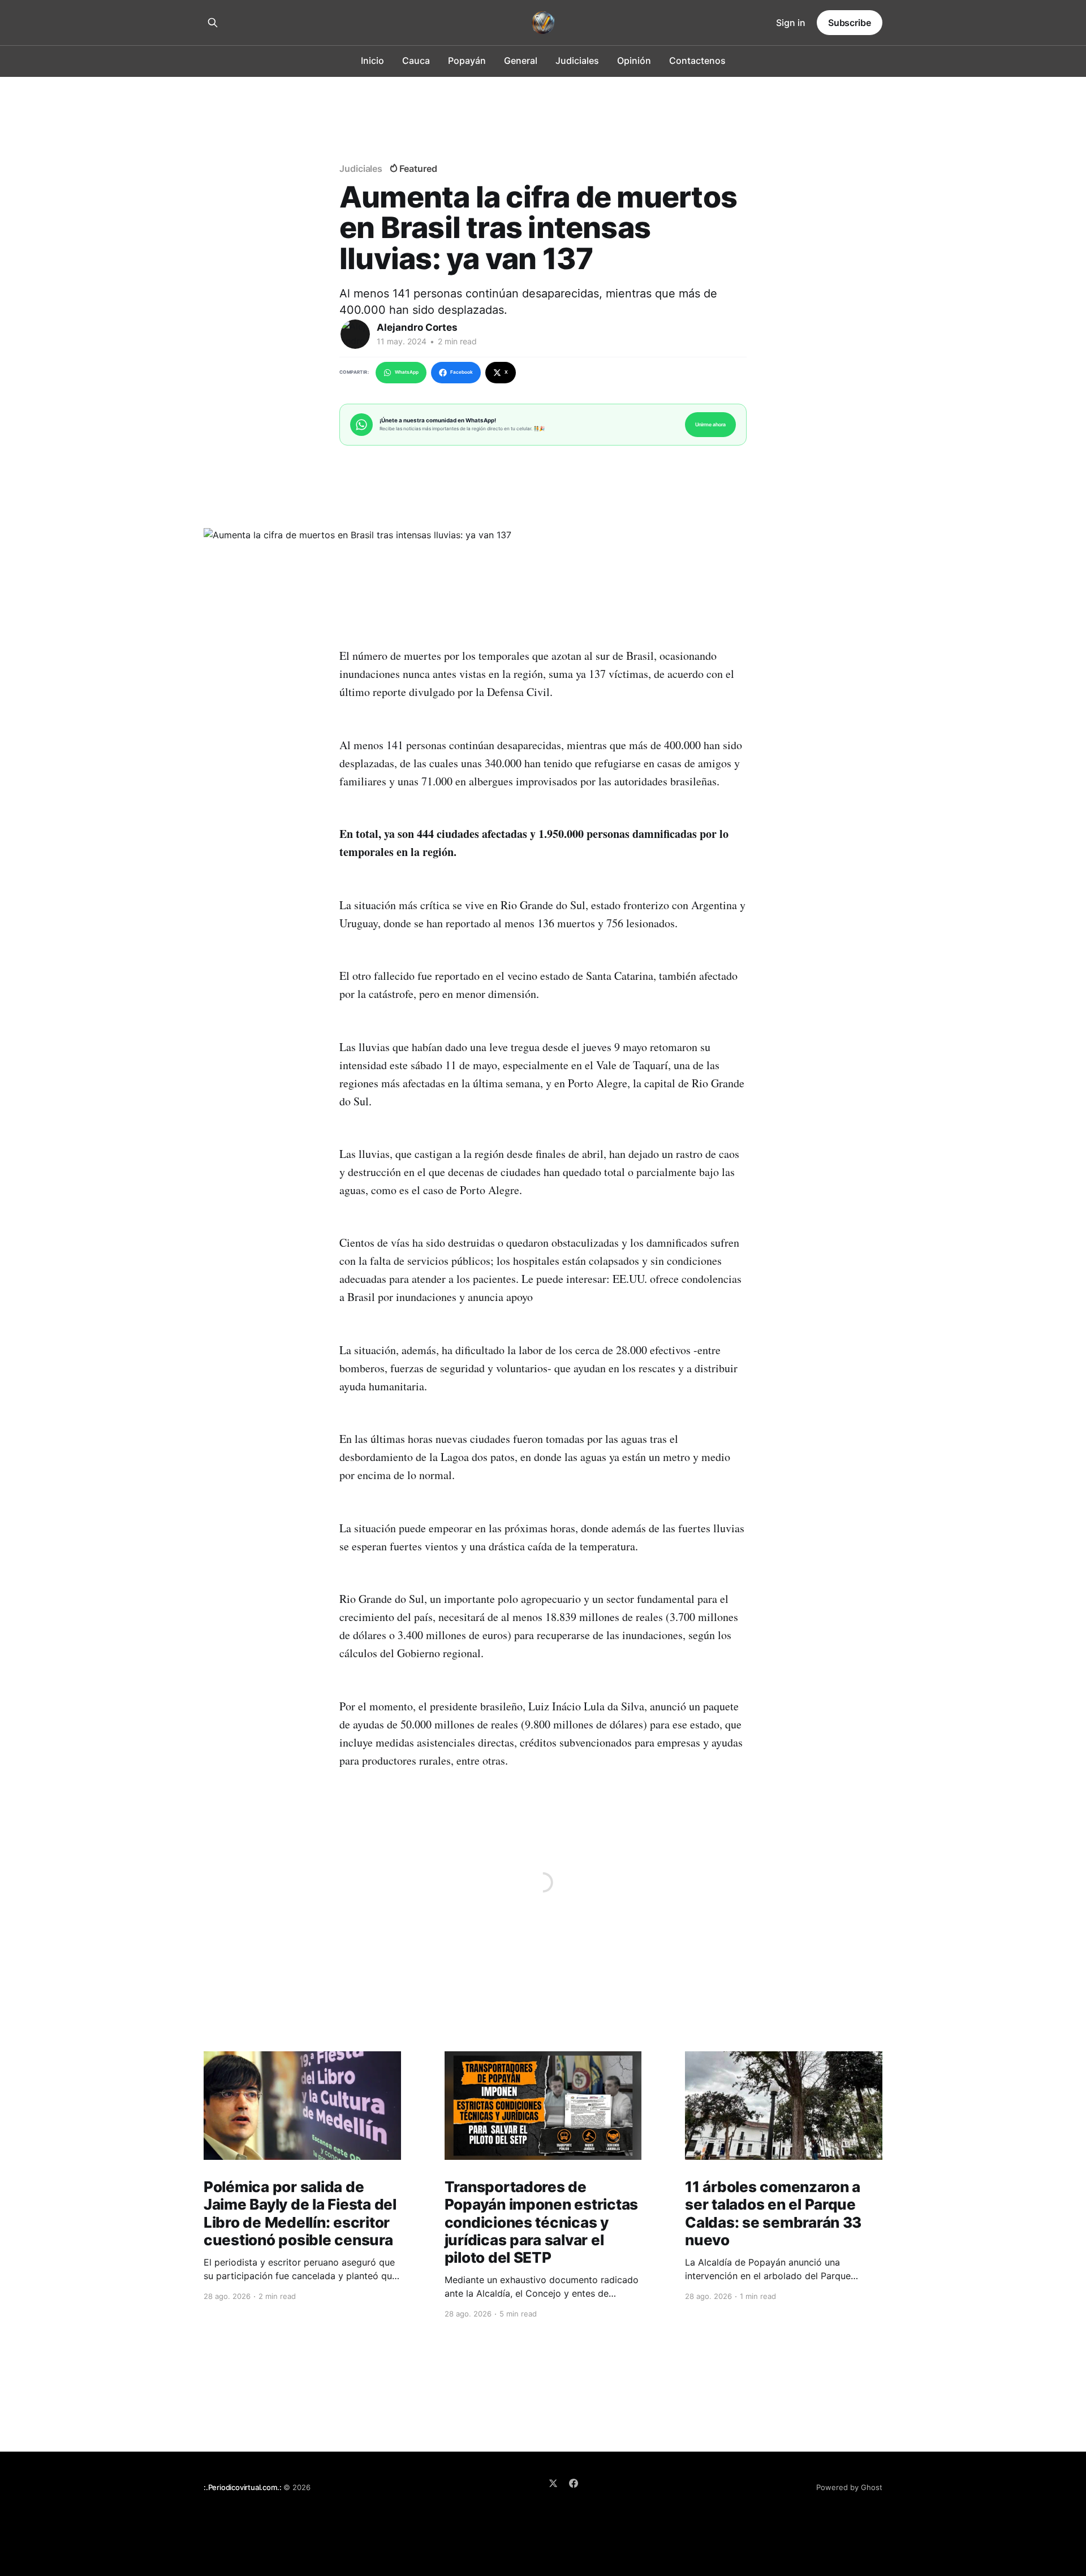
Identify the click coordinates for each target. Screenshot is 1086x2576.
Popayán (467, 60)
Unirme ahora (710, 424)
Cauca (416, 60)
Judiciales (577, 60)
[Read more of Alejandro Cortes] (355, 334)
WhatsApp (407, 372)
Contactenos (697, 60)
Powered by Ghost (849, 2487)
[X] (553, 2483)
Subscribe (850, 23)
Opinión (634, 60)
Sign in (791, 23)
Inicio (372, 60)
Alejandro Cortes (417, 327)
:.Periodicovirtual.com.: (242, 2487)
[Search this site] (213, 23)
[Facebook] (574, 2483)
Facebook (462, 372)
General (521, 60)
